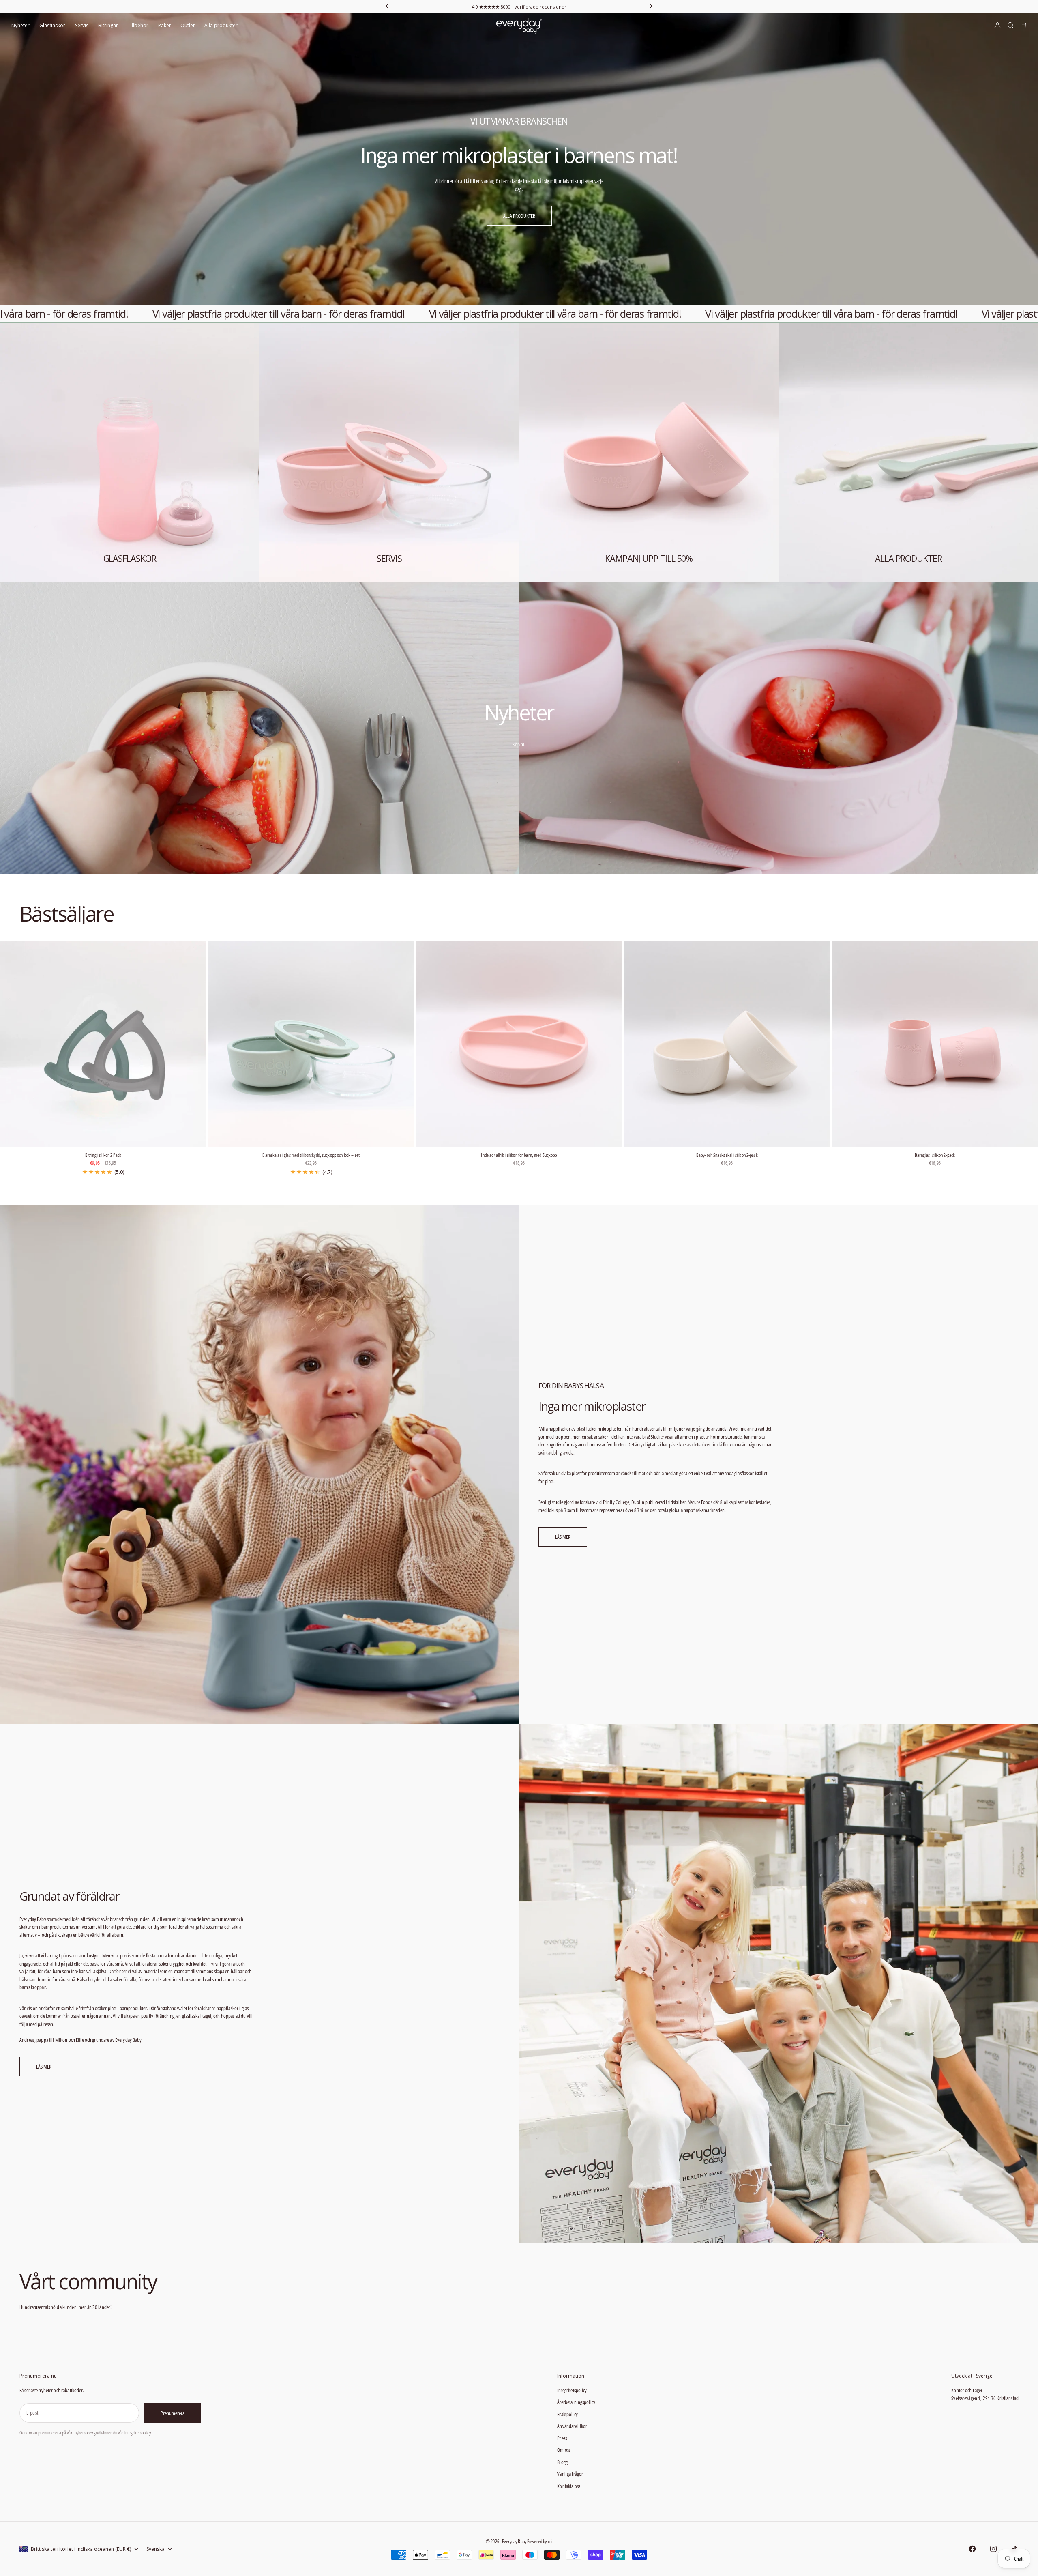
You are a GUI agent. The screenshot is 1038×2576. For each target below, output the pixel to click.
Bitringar (108, 25)
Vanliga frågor (570, 2474)
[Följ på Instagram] (993, 2549)
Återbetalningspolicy (576, 2402)
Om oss (564, 2450)
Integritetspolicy (572, 2390)
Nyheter (20, 25)
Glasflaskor (52, 25)
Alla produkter (221, 25)
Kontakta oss (569, 2486)
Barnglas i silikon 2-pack (935, 1156)
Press (562, 2438)
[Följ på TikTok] (1014, 2549)
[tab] (66, 914)
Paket (164, 25)
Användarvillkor (572, 2426)
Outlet (188, 25)
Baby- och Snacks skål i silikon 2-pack (727, 1156)
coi (550, 2541)
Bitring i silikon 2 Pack (103, 1156)
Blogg (562, 2462)
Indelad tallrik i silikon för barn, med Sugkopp (519, 1156)
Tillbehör (138, 25)
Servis (82, 25)
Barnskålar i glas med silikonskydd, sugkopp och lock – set (311, 1156)
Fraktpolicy (567, 2414)
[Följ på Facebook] (972, 2549)
